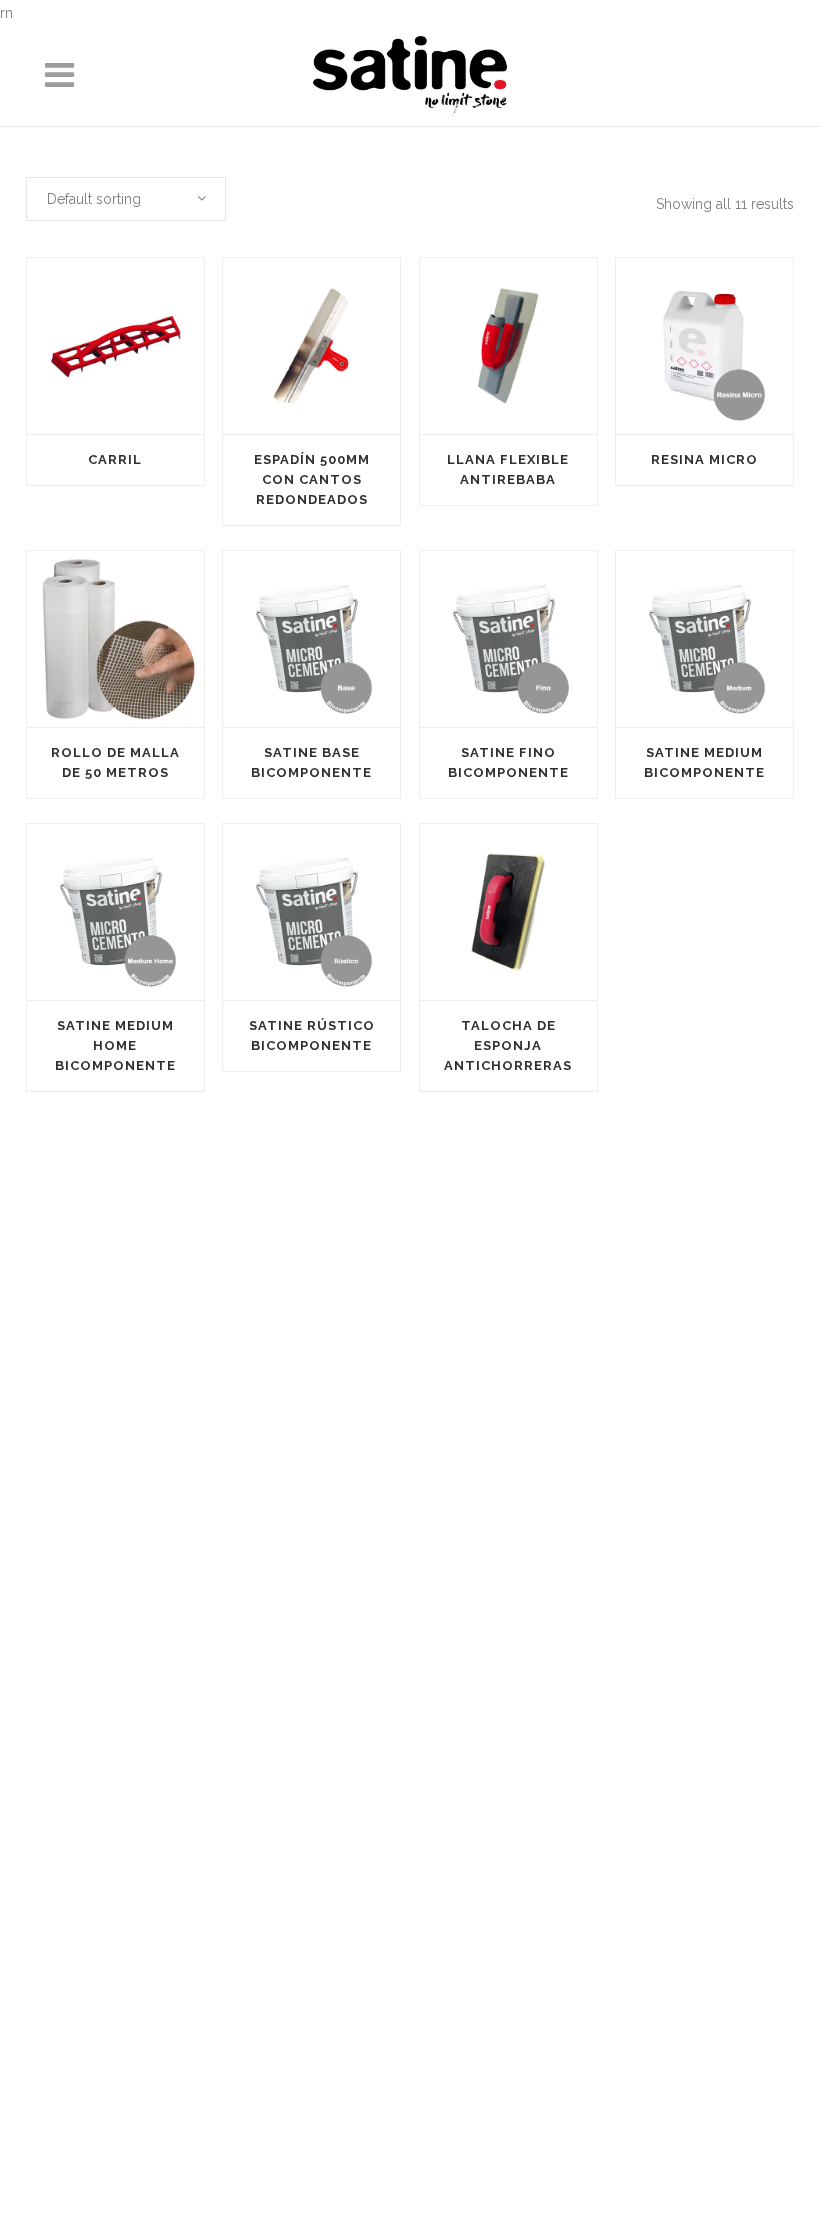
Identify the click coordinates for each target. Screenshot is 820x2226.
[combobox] (126, 199)
